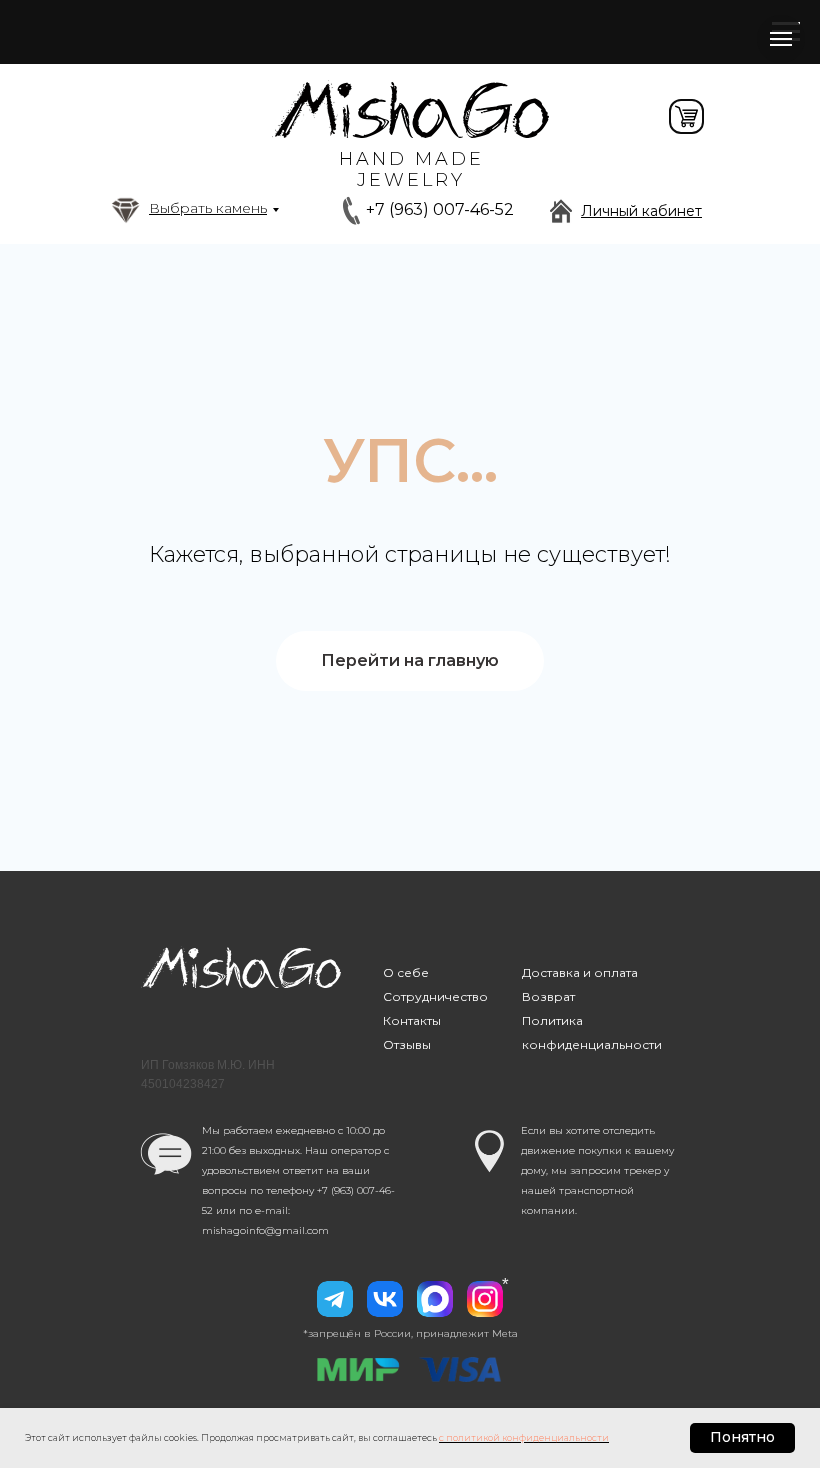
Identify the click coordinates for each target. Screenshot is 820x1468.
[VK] (385, 1299)
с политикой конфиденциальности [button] (524, 1437)
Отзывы (407, 1044)
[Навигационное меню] (781, 39)
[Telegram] (335, 1299)
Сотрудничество (435, 996)
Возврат (548, 996)
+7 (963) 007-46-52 (440, 209)
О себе (406, 972)
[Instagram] (485, 1299)
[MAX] (435, 1299)
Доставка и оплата (580, 972)
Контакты (412, 1020)
